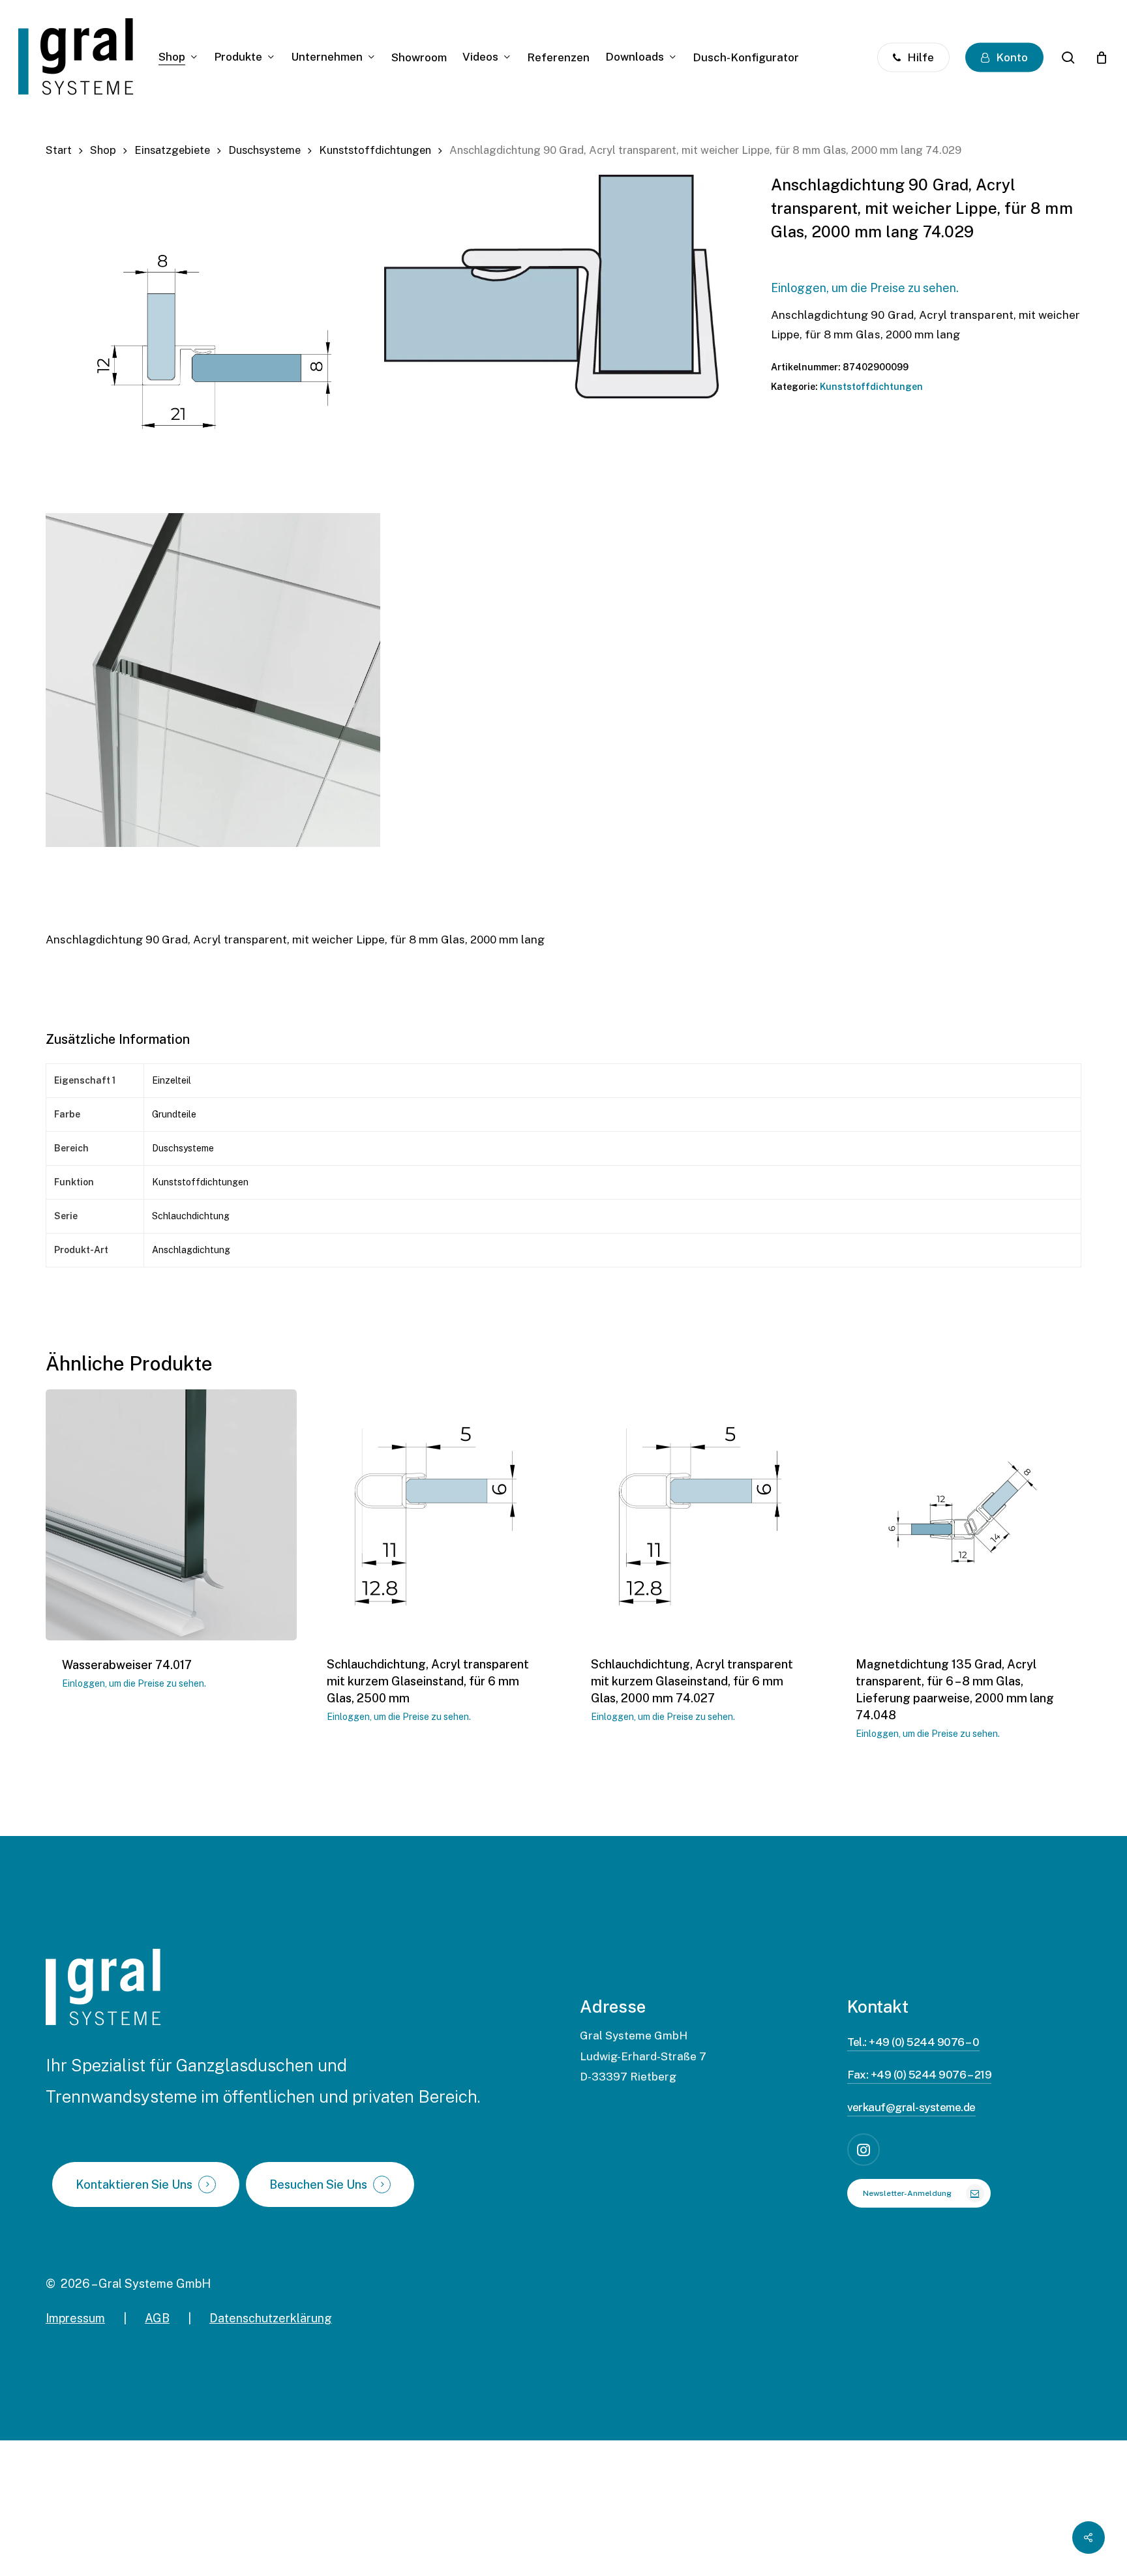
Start (59, 150)
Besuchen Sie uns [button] (318, 2185)
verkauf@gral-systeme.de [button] (911, 2107)
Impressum (75, 2318)
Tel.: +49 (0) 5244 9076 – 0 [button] (913, 2042)
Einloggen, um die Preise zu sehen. (865, 288)
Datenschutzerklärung (271, 2318)
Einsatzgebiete (172, 150)
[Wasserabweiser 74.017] (171, 1515)
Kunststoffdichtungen (375, 150)
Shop (103, 150)
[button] (919, 2193)
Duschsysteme (264, 150)
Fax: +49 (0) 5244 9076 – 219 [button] (920, 2075)
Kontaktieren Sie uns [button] (134, 2185)
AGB (157, 2318)
